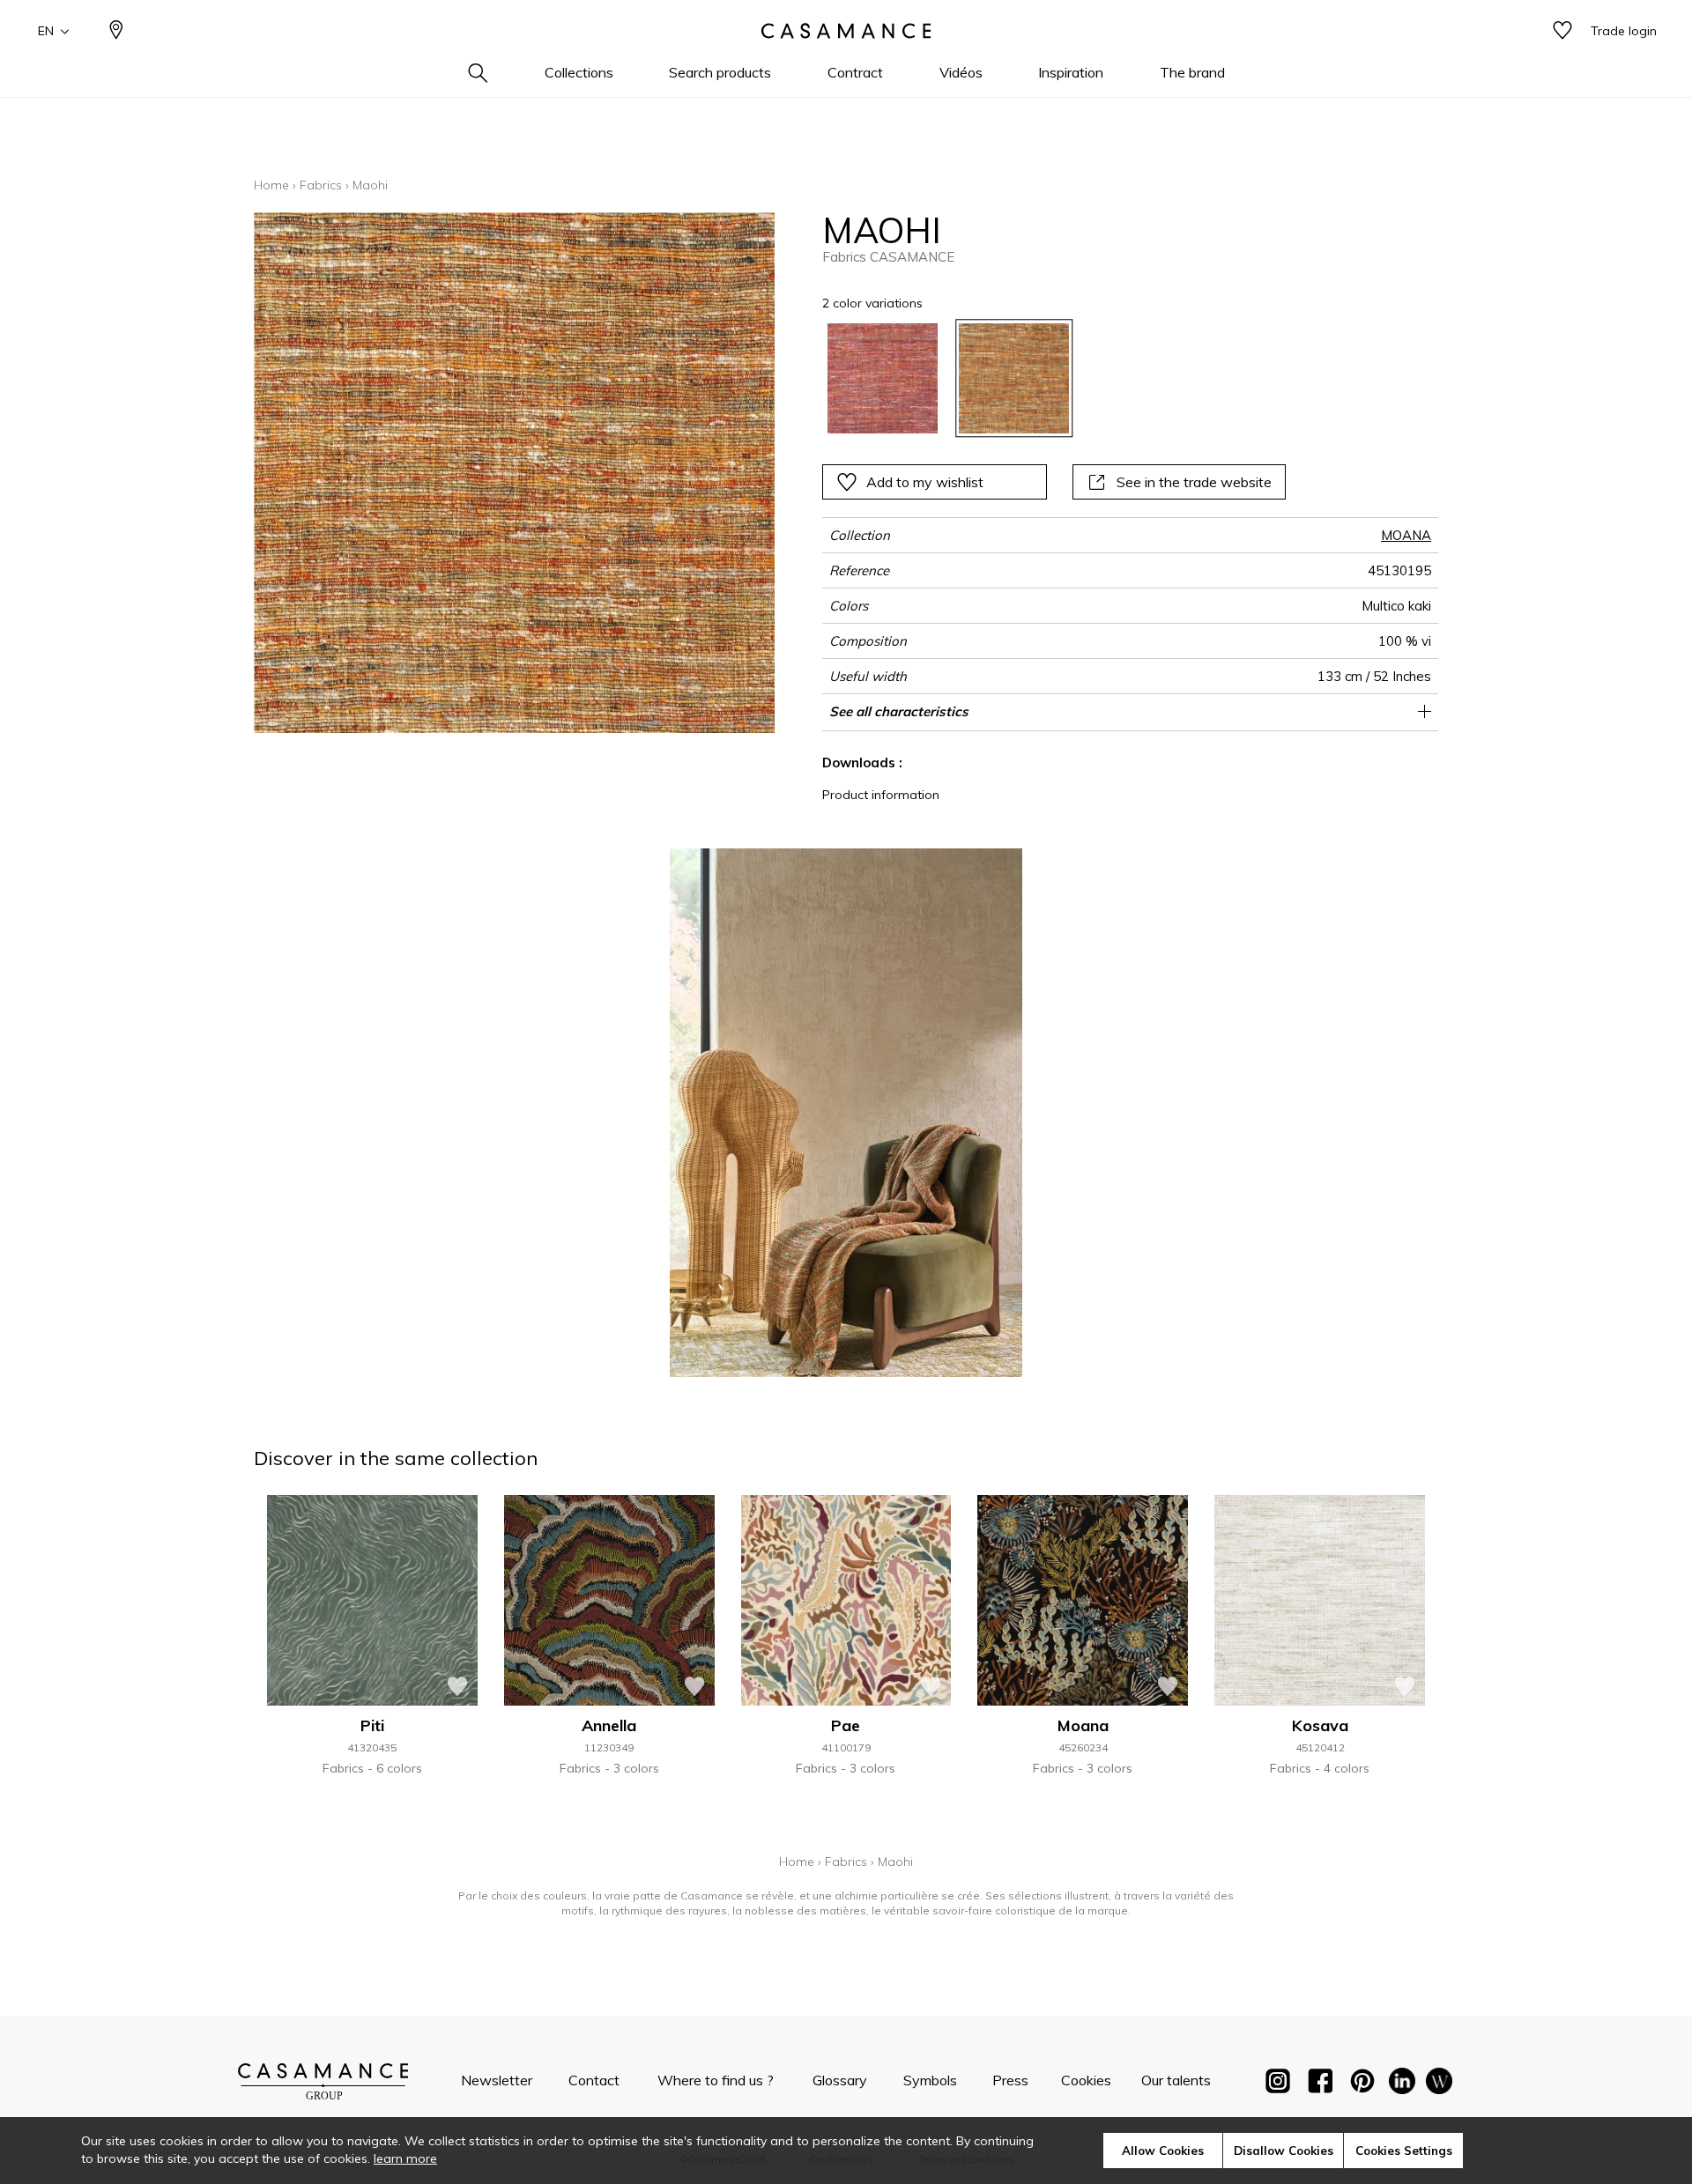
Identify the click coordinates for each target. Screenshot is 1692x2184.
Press (1010, 2080)
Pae (846, 1725)
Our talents (1176, 2080)
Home (271, 185)
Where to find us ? (716, 2080)
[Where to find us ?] (116, 31)
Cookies (1086, 2080)
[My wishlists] (1562, 31)
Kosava (1320, 1725)
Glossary (840, 2080)
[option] (883, 378)
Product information (881, 795)
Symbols (930, 2080)
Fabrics (321, 185)
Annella (609, 1725)
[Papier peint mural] (1439, 2084)
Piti (372, 1725)
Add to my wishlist (925, 482)
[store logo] (846, 31)
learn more (405, 2158)
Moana (1083, 1725)
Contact (594, 2080)
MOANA (1406, 535)
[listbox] (1069, 378)
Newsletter (497, 2080)
